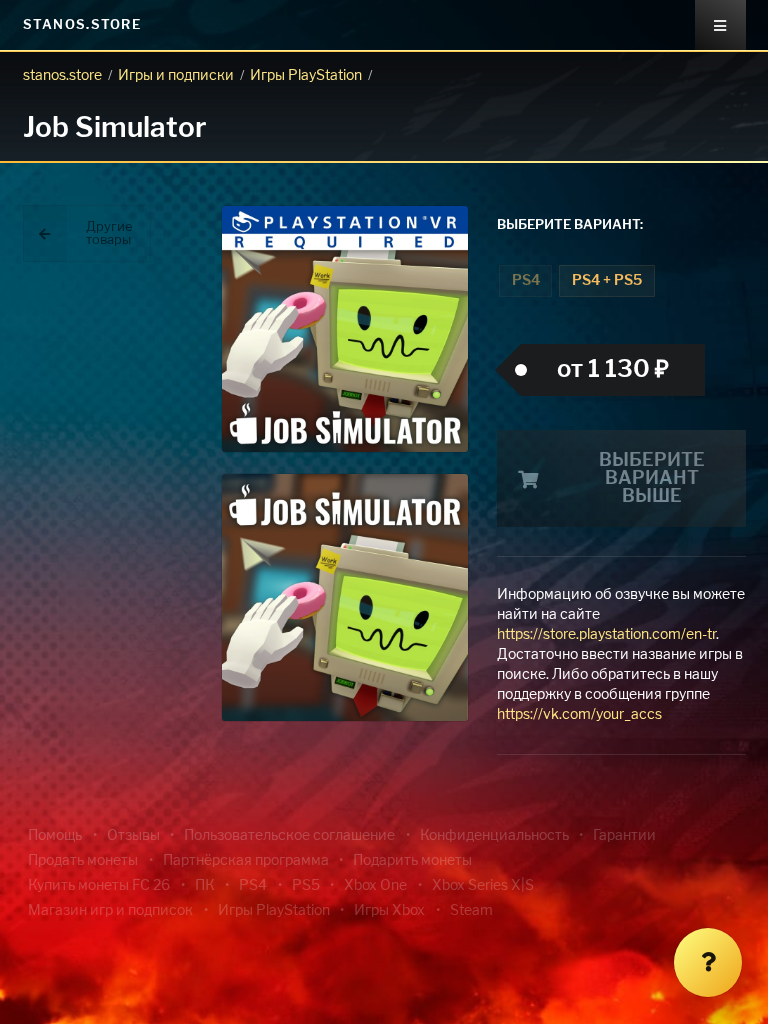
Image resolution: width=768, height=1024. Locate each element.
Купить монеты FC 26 (99, 886)
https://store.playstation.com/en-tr (606, 635)
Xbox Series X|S (483, 886)
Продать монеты (83, 861)
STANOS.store (82, 25)
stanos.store (62, 76)
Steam (471, 911)
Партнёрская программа (246, 861)
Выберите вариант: (570, 225)
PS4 (526, 281)
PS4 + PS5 (607, 281)
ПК (205, 886)
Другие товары (109, 234)
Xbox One (375, 886)
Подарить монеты (412, 861)
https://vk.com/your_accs (579, 715)
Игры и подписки (176, 76)
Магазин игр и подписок (110, 911)
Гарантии (624, 836)
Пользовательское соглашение (289, 836)
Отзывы (133, 836)
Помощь (55, 836)
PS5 (306, 886)
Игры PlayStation (306, 76)
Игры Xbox (389, 911)
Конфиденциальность (494, 836)
